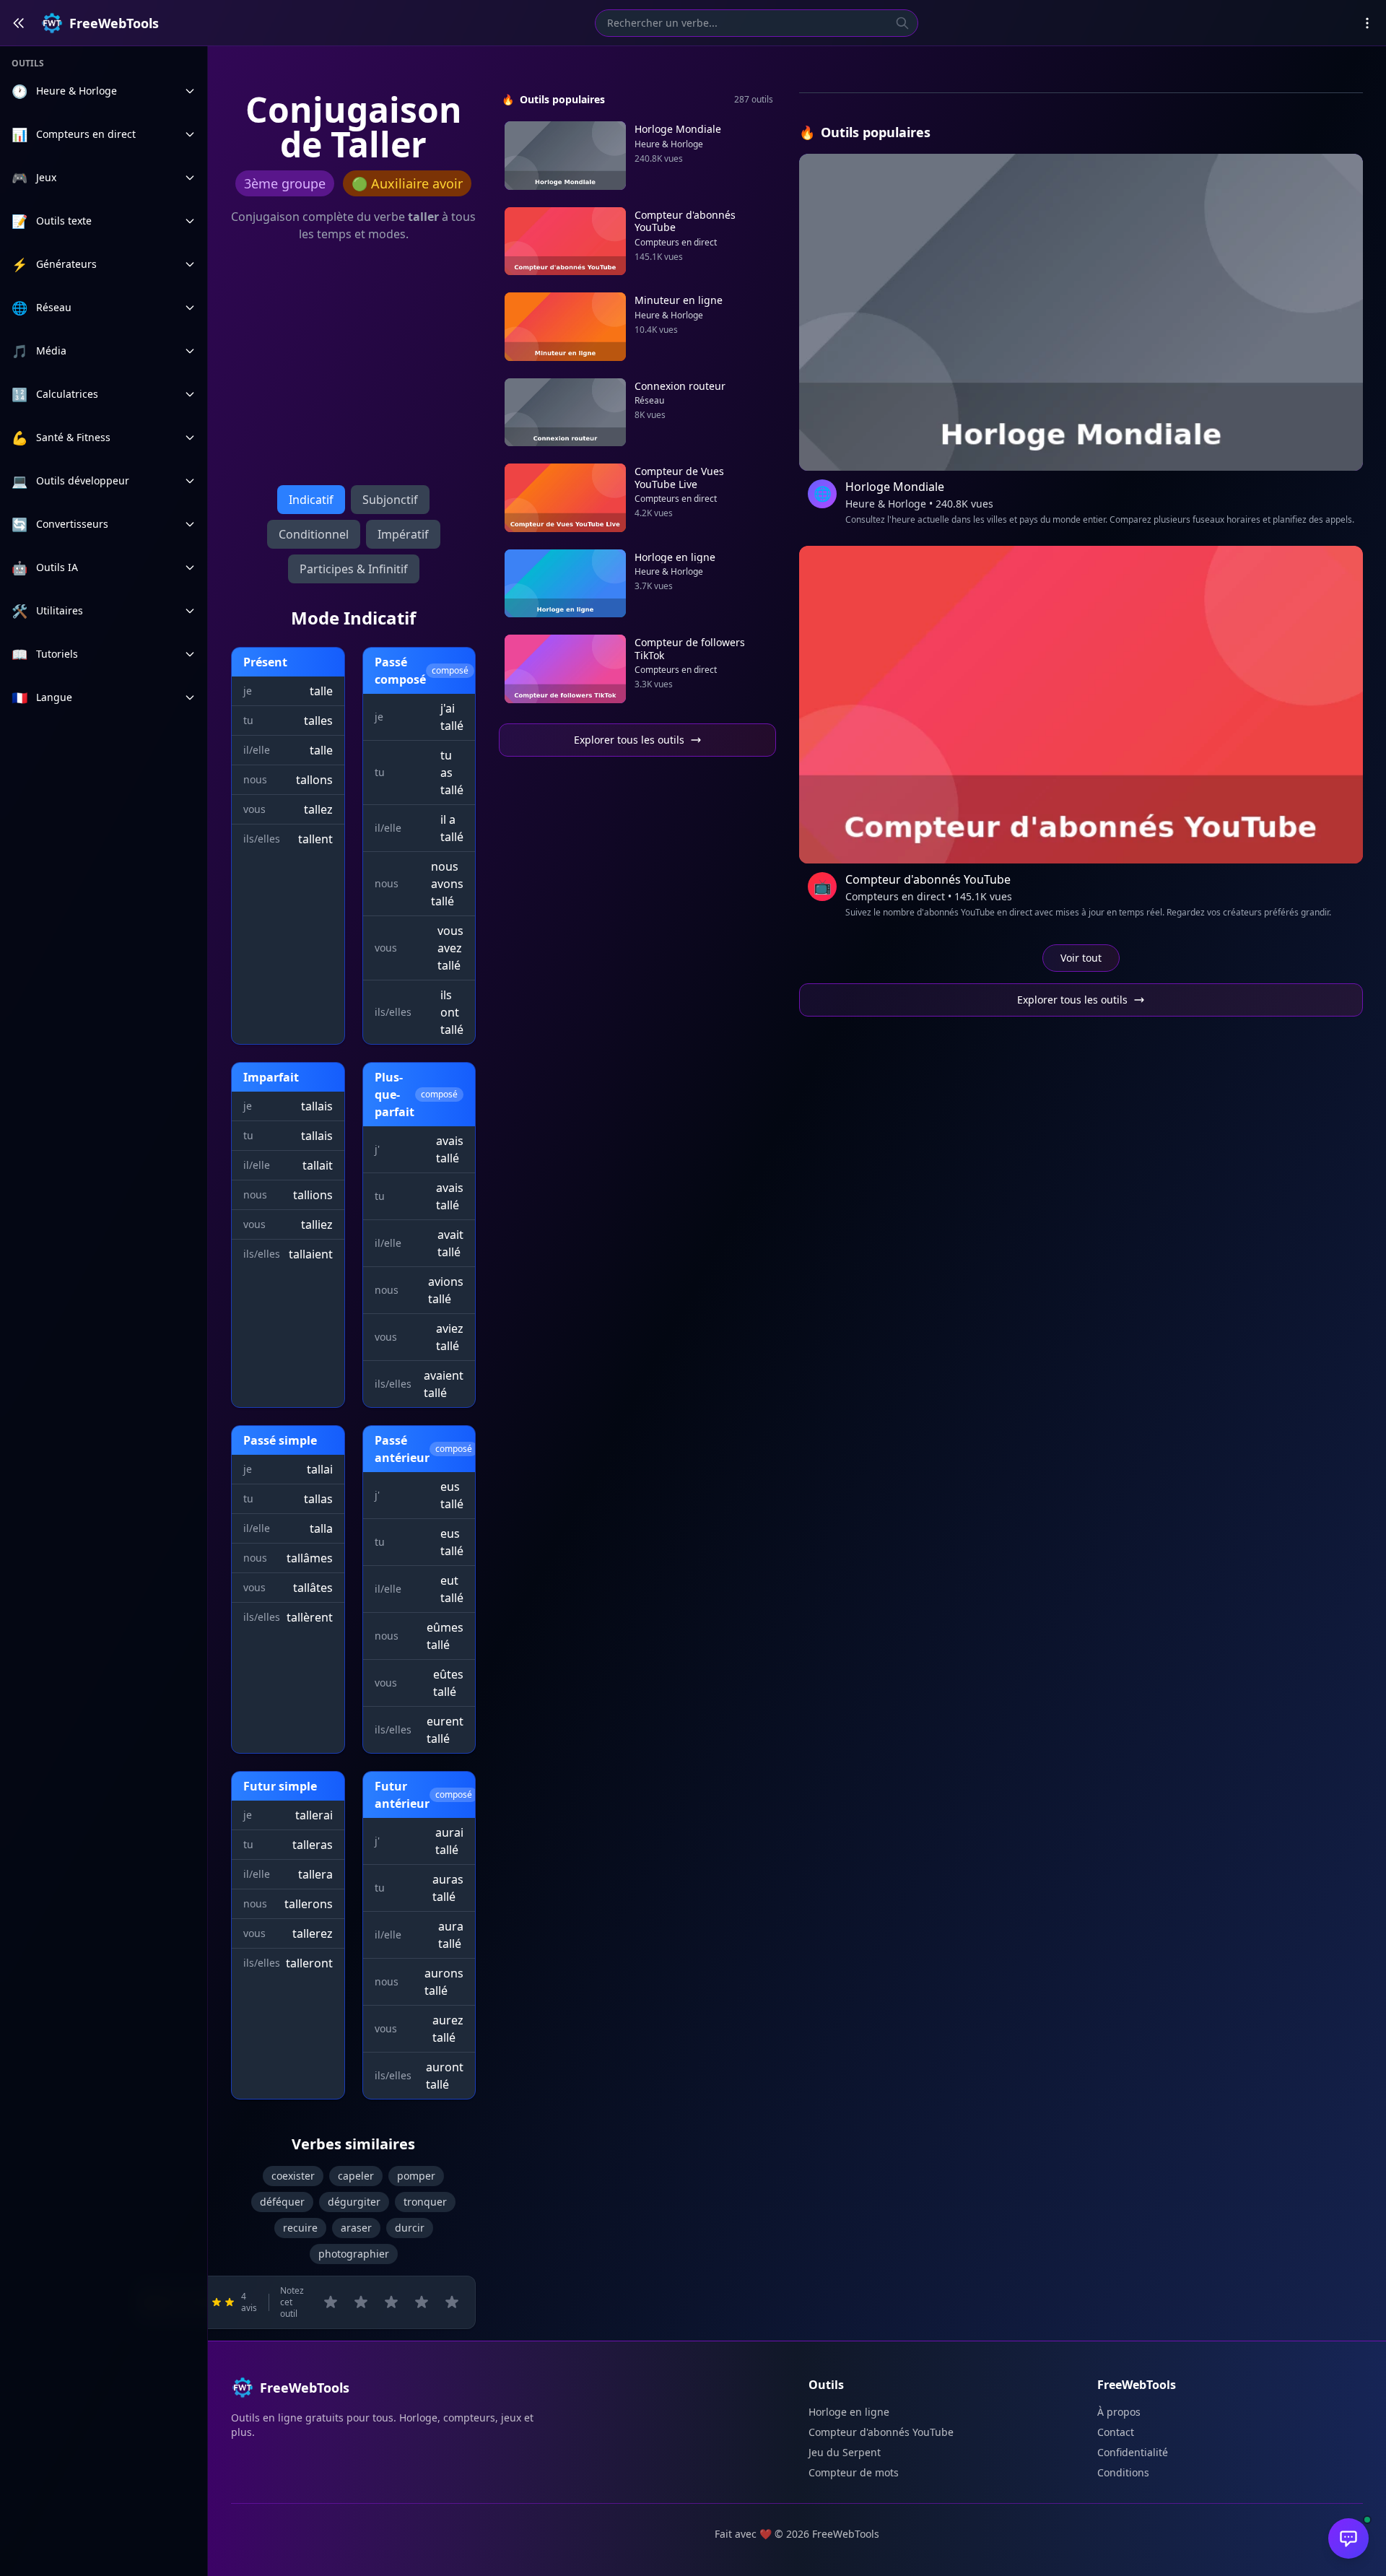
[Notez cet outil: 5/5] (452, 2302)
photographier (354, 2254)
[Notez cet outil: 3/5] (391, 2302)
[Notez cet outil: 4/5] (422, 2302)
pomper (416, 2176)
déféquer (282, 2202)
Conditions (1123, 2472)
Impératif (403, 534)
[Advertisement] (353, 367)
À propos (1119, 2412)
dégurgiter (354, 2202)
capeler (356, 2176)
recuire (300, 2228)
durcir (410, 2228)
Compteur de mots (854, 2472)
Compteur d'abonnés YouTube (881, 2432)
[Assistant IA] (1348, 2538)
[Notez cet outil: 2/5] (361, 2302)
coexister (293, 2176)
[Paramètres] (1367, 23)
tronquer (425, 2202)
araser (356, 2228)
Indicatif (311, 500)
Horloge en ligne (849, 2412)
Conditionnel (314, 534)
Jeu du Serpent (845, 2452)
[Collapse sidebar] (19, 23)
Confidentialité (1133, 2452)
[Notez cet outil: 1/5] (331, 2302)
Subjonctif (390, 500)
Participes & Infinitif (354, 569)
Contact (1116, 2432)
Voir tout (1081, 958)
